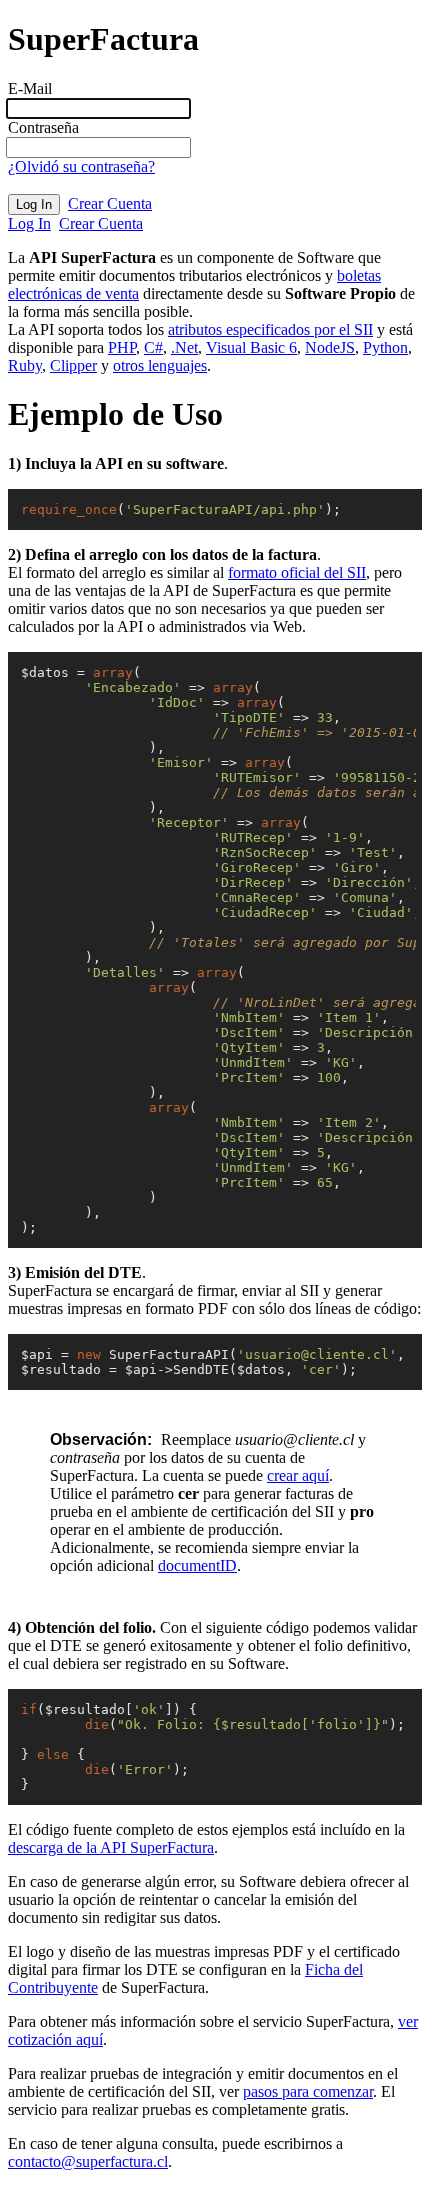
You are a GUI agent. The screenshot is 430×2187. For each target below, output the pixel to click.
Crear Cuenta (110, 203)
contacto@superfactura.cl (88, 2161)
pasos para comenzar (308, 2091)
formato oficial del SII (297, 572)
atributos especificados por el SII (270, 329)
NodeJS (330, 347)
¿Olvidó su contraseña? (81, 166)
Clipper (73, 365)
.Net (184, 347)
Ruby (25, 365)
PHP (122, 347)
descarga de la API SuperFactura (111, 1847)
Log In (29, 223)
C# (153, 347)
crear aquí (298, 1475)
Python (385, 347)
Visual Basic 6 (251, 347)
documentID (197, 1565)
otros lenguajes (160, 365)
